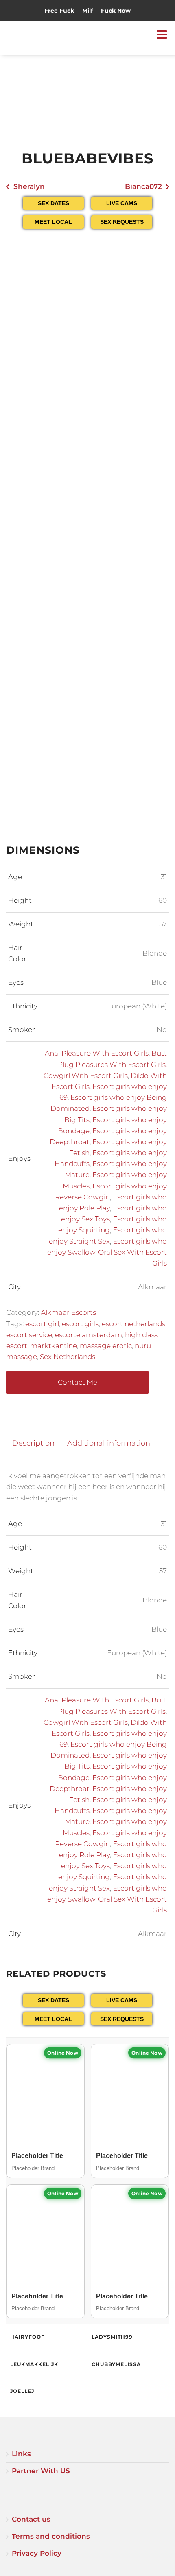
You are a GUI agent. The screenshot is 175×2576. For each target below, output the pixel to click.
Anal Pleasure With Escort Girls (97, 1053)
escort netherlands (133, 1324)
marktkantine (54, 1346)
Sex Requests (122, 222)
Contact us (31, 2519)
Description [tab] (33, 1443)
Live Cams (122, 203)
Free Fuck (59, 11)
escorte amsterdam (89, 1335)
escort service (29, 1335)
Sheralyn (29, 186)
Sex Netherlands (68, 1357)
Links (21, 2454)
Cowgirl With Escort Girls (86, 1076)
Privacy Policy (37, 2553)
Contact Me (78, 1382)
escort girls (80, 1324)
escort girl (42, 1324)
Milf (87, 11)
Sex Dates (54, 203)
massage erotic (106, 1346)
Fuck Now (116, 11)
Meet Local (53, 222)
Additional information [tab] (109, 1443)
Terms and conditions (51, 2536)
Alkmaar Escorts (68, 1312)
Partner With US (41, 2471)
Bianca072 (143, 186)
